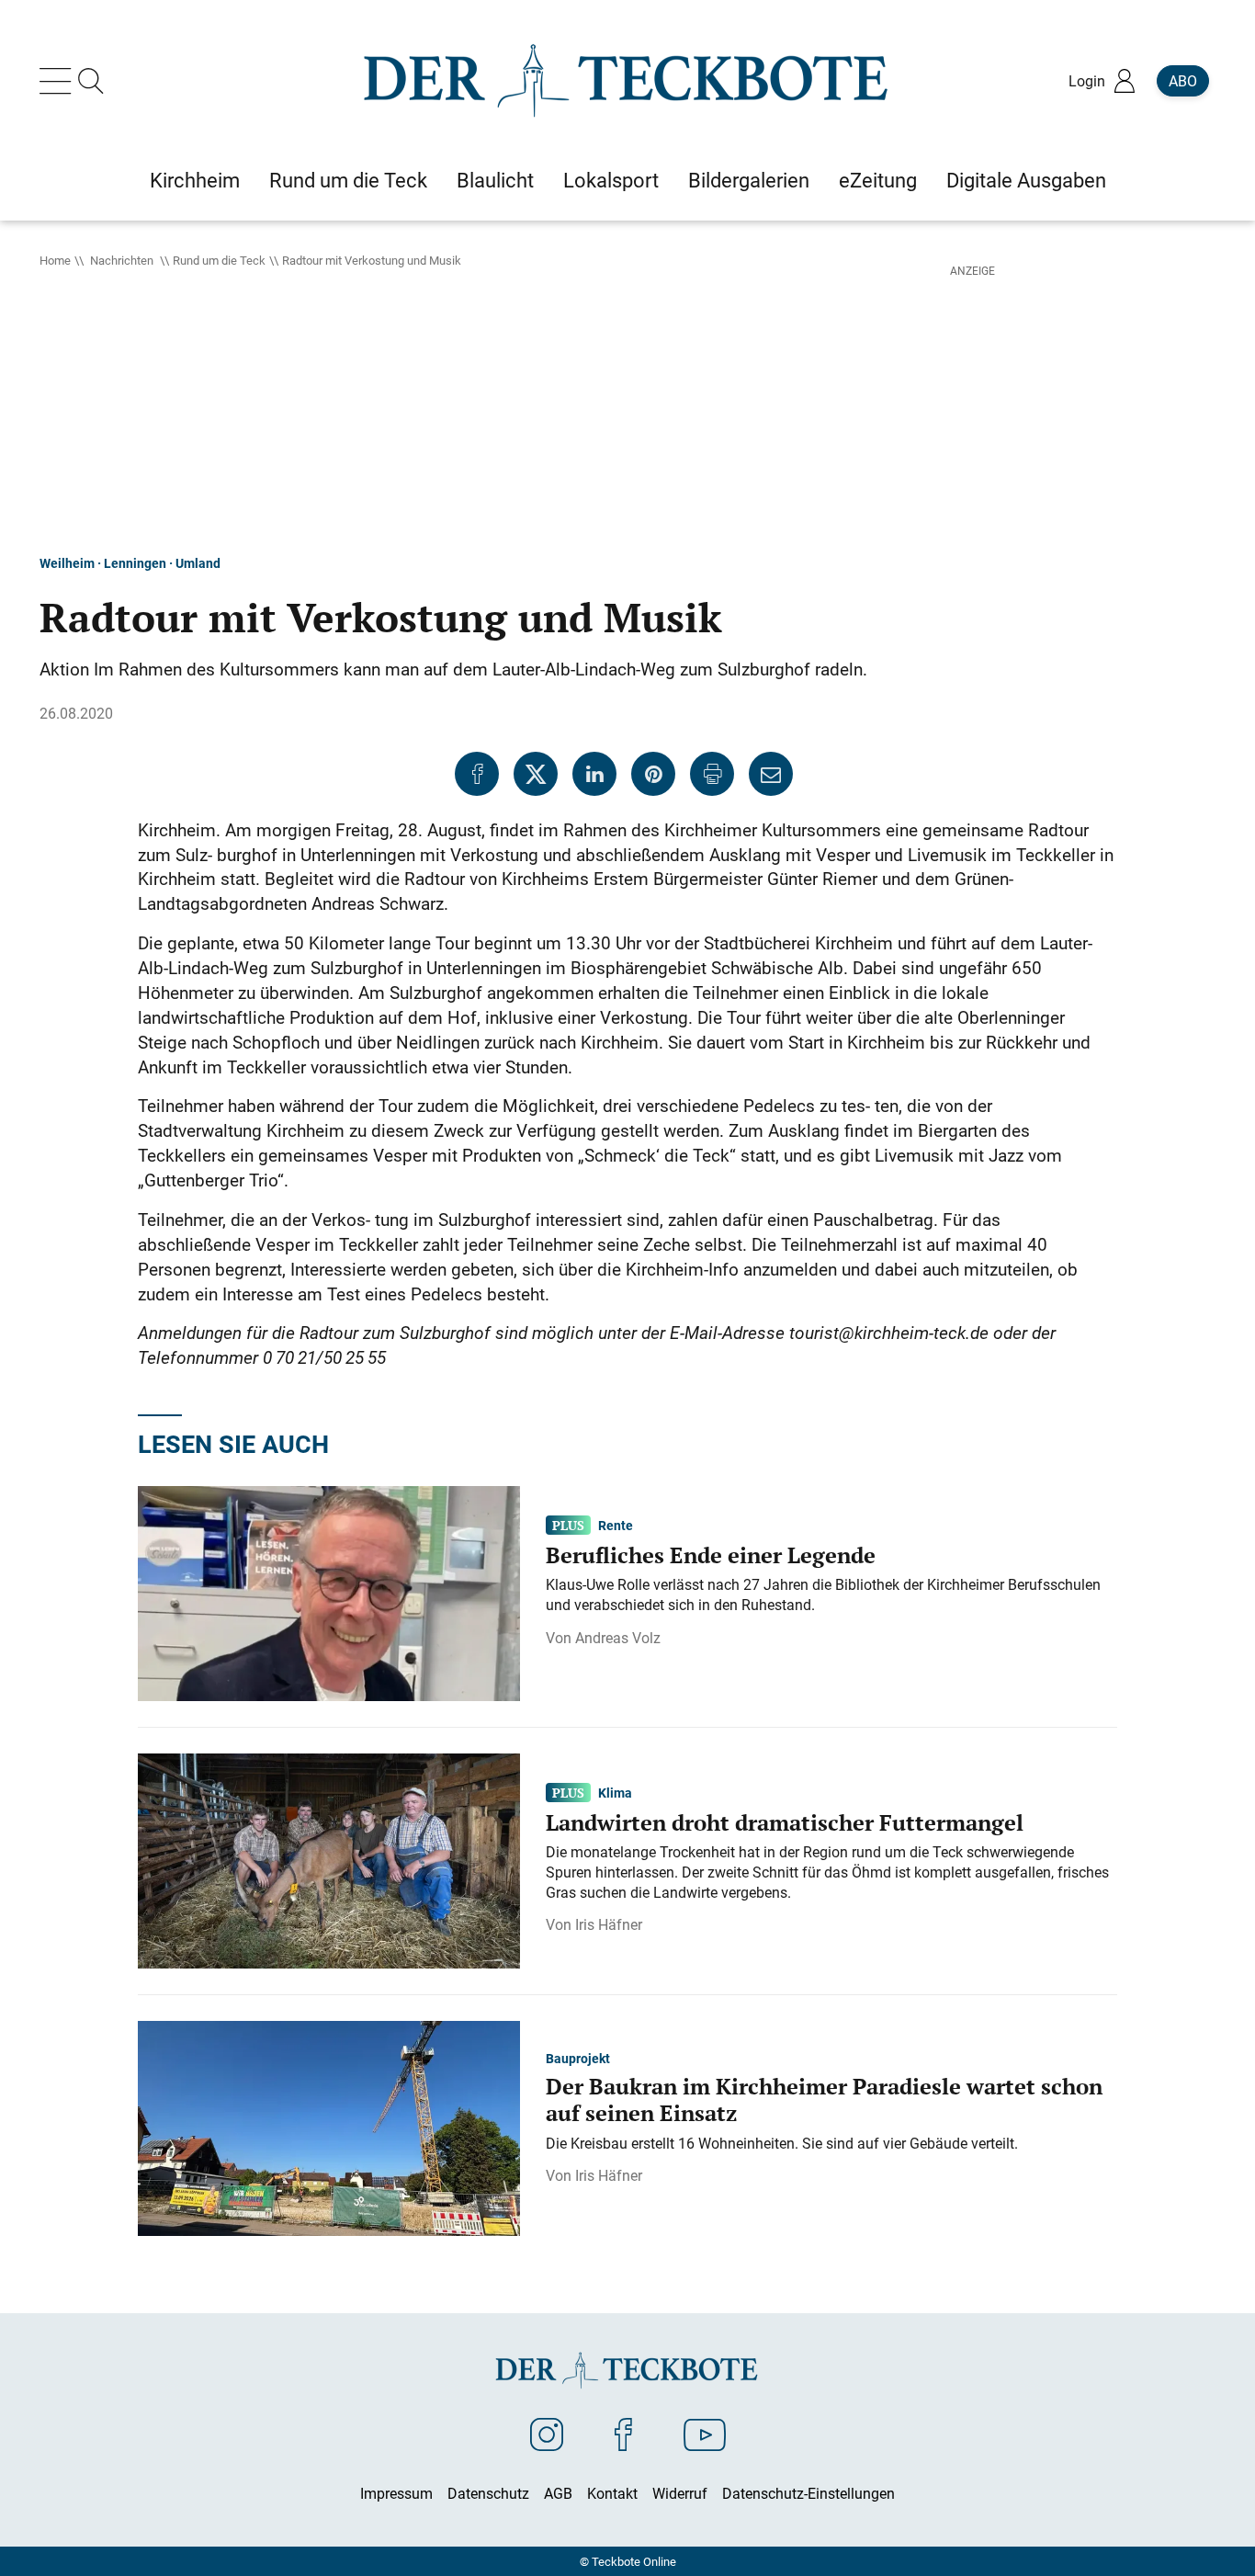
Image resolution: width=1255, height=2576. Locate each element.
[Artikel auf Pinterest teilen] (653, 774)
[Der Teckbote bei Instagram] (547, 2434)
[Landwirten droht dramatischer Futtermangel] (329, 1859)
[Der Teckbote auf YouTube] (705, 2434)
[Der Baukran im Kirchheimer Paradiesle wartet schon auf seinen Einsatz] (329, 2127)
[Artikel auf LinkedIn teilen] (594, 774)
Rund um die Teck (219, 260)
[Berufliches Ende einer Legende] (329, 1592)
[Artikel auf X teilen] (536, 774)
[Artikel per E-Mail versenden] (771, 774)
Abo (1183, 81)
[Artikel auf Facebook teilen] (477, 774)
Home (55, 260)
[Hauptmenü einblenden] (59, 81)
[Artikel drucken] (712, 774)
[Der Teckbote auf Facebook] (623, 2434)
